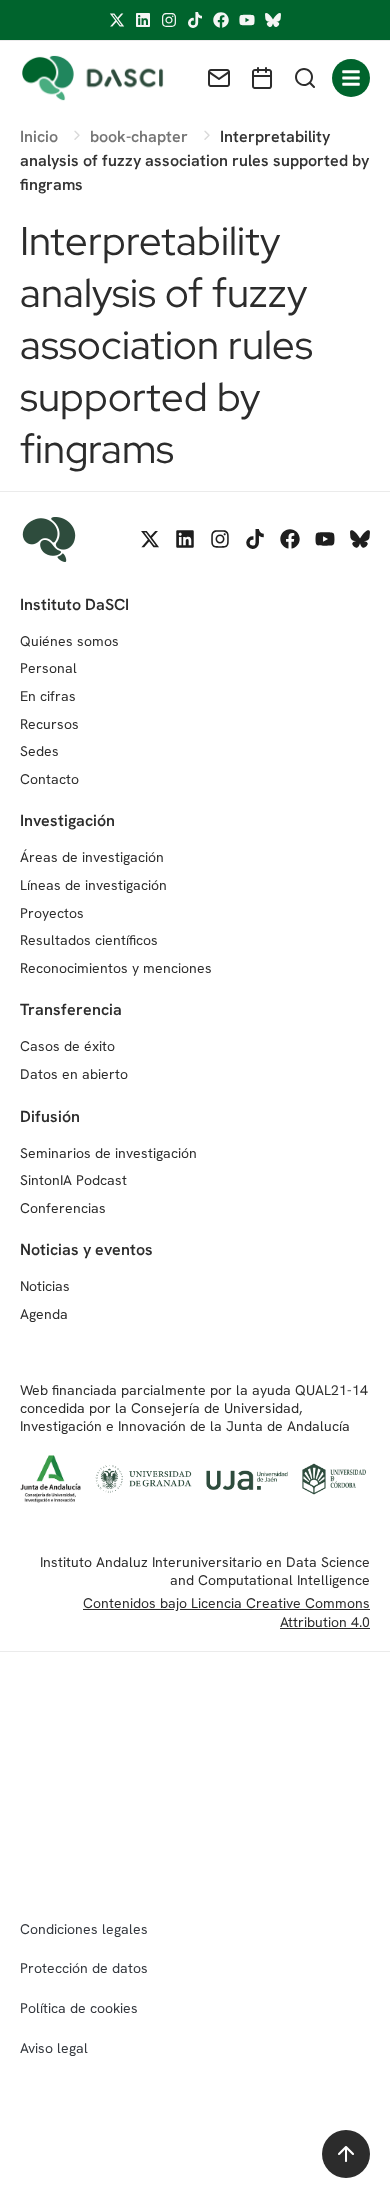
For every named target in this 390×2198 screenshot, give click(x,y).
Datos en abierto (74, 1074)
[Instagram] (169, 20)
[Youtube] (247, 20)
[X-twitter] (117, 20)
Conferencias (63, 1208)
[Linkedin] (143, 20)
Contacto (49, 779)
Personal (48, 668)
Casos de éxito (67, 1046)
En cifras (48, 696)
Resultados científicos (89, 940)
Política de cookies (79, 2008)
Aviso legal (54, 2048)
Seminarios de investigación (108, 1153)
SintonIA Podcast (73, 1180)
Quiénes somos (69, 641)
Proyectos (52, 913)
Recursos (49, 724)
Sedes (39, 751)
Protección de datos (84, 1968)
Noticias (45, 1286)
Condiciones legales (84, 1929)
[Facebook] (221, 20)
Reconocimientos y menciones (116, 968)
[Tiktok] (195, 20)
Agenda (44, 1314)
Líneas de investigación (93, 885)
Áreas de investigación (92, 857)
